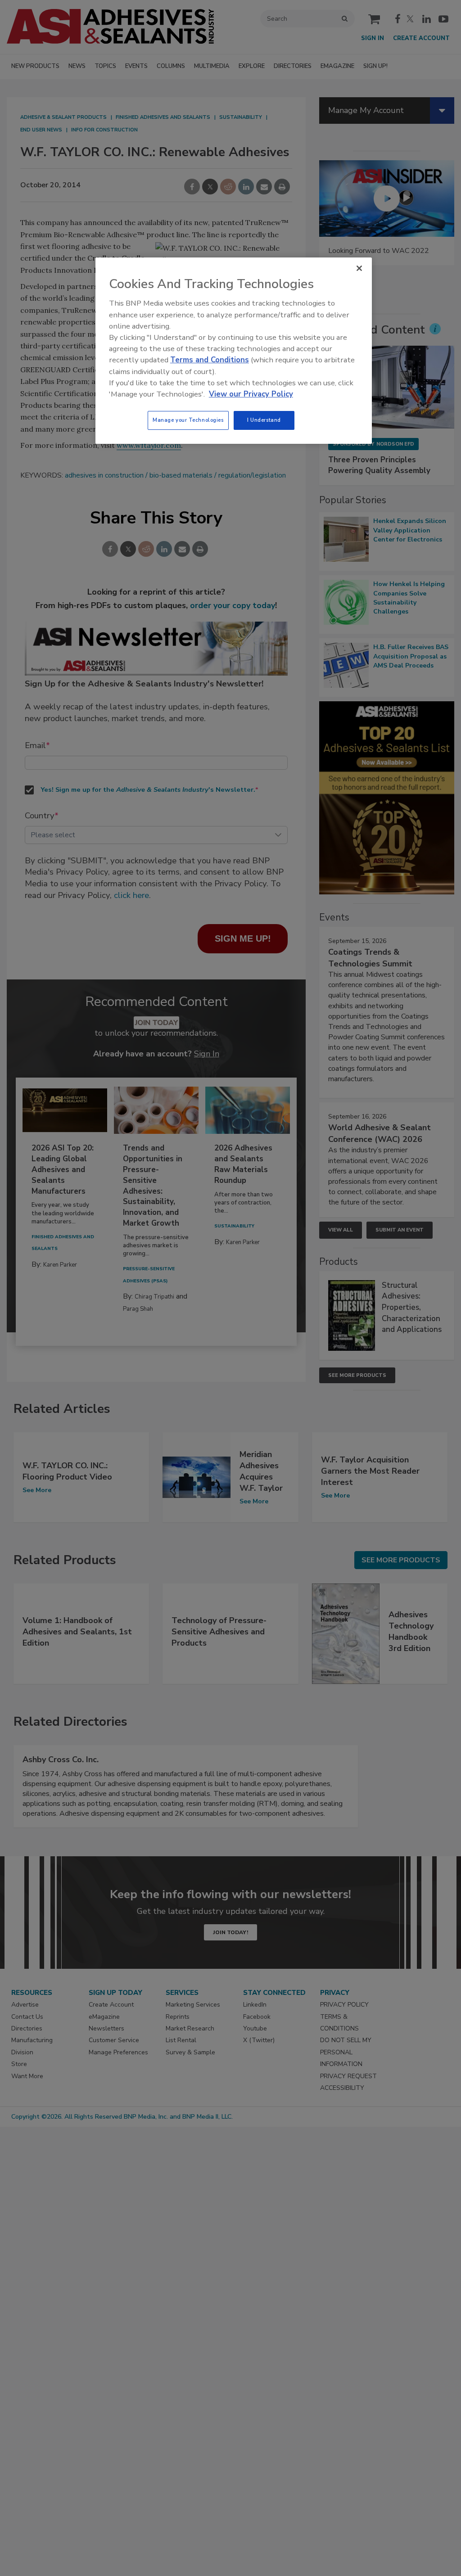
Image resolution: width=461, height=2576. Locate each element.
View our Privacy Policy (251, 394)
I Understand (264, 420)
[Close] (359, 268)
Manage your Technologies (188, 420)
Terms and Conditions (210, 360)
